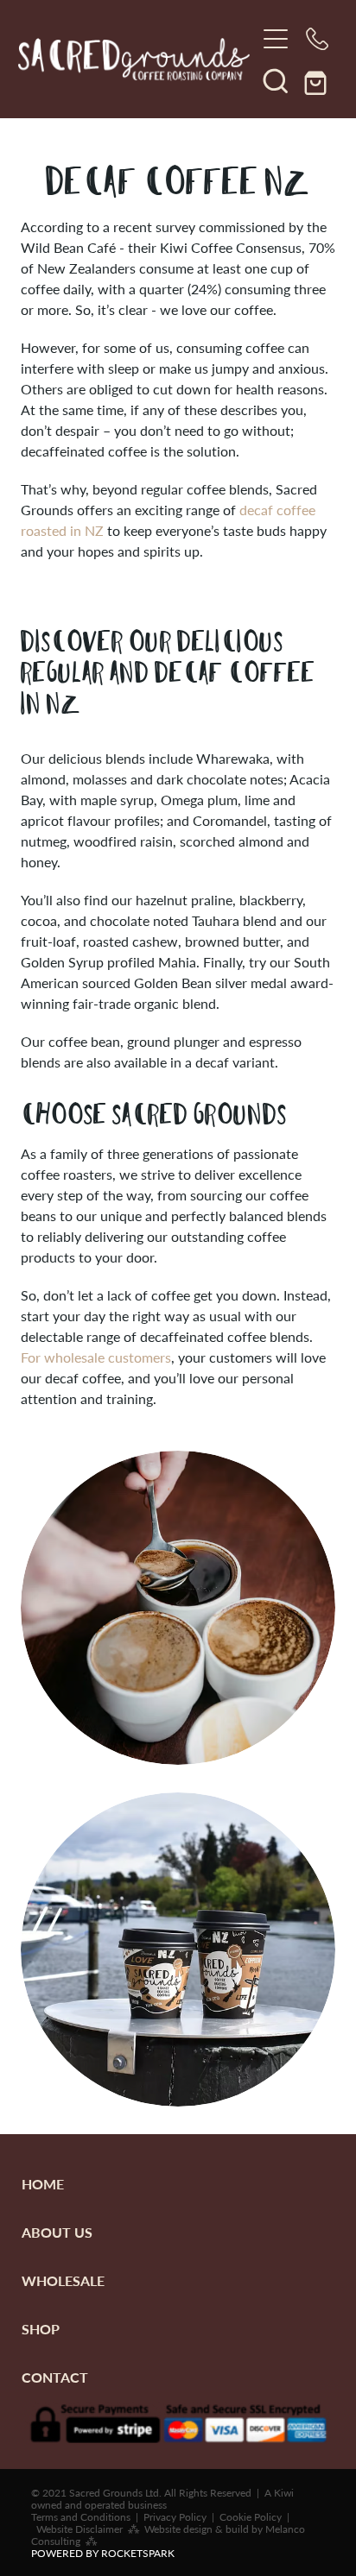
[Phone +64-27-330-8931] (317, 39)
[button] (276, 80)
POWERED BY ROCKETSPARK (103, 2553)
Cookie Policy (251, 2516)
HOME (43, 2184)
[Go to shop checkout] (317, 80)
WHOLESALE (63, 2280)
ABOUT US (57, 2232)
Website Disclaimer (79, 2529)
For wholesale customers (96, 1357)
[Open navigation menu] (276, 39)
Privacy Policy (175, 2516)
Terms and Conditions (81, 2516)
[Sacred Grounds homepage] (137, 60)
